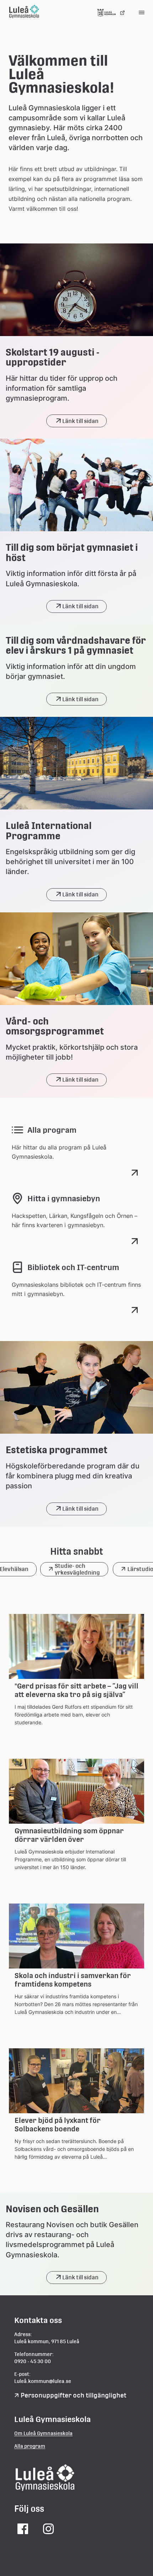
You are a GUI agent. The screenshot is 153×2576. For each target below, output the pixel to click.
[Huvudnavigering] (142, 13)
